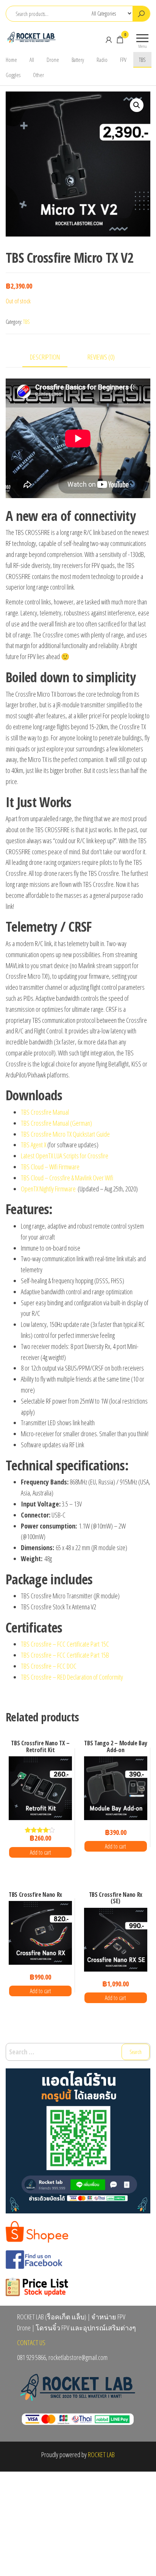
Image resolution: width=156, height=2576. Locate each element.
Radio (102, 60)
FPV (123, 60)
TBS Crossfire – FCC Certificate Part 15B (65, 1655)
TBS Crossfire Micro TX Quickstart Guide (65, 1134)
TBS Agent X (34, 1145)
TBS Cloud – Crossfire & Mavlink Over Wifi (67, 1178)
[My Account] (109, 39)
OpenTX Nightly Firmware (48, 1189)
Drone (53, 60)
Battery (78, 60)
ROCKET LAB (101, 2455)
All (32, 60)
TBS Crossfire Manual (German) (56, 1123)
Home (11, 60)
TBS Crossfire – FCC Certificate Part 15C (65, 1644)
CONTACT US (31, 2343)
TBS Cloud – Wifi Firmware (50, 1167)
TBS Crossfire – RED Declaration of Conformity (72, 1677)
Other (38, 75)
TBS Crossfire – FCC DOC (49, 1666)
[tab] (51, 357)
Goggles (13, 75)
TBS (142, 60)
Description (45, 357)
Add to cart (41, 1852)
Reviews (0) (101, 357)
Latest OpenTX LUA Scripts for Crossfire (65, 1156)
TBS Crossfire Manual (45, 1112)
